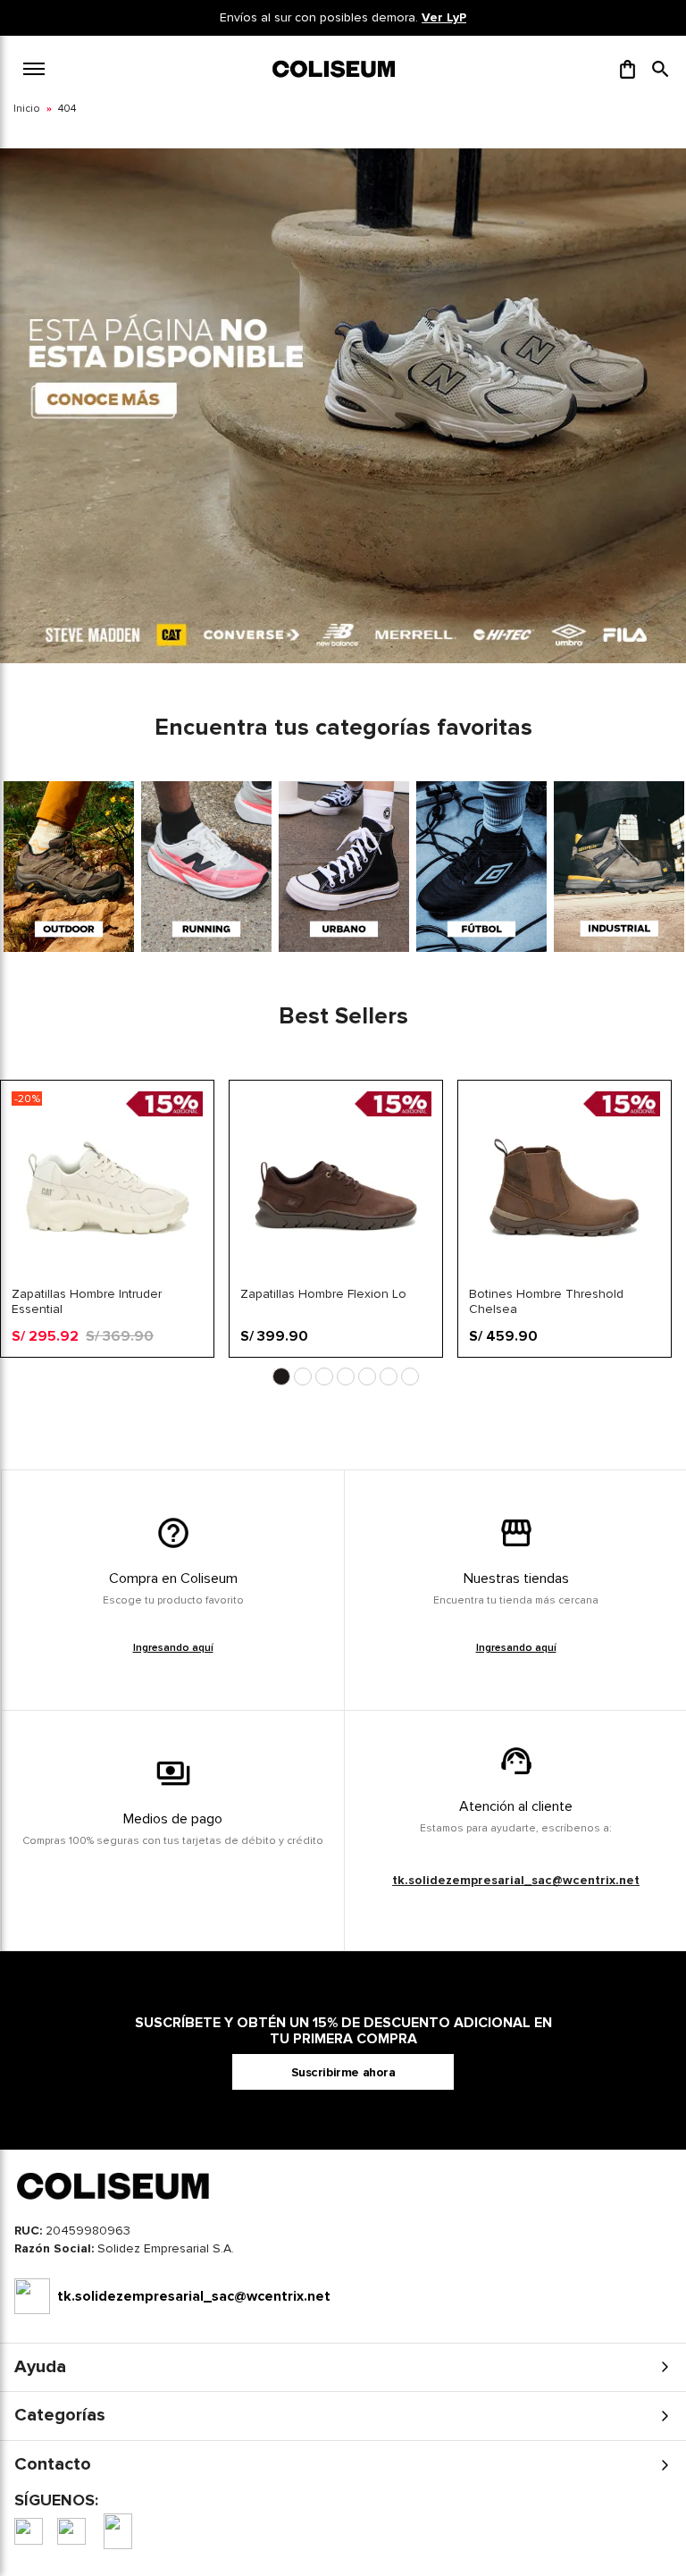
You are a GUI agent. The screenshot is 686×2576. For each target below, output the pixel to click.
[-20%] (107, 1279)
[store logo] (335, 69)
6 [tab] (389, 1376)
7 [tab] (410, 1376)
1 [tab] (281, 1376)
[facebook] (29, 2531)
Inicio (27, 109)
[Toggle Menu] (34, 69)
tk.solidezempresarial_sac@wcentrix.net (516, 1880)
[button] (661, 69)
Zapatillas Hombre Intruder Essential (87, 1301)
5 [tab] (367, 1376)
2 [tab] (303, 1376)
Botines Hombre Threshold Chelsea (546, 1301)
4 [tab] (346, 1376)
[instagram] (71, 2531)
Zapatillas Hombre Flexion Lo (323, 1294)
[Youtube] (118, 2531)
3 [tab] (324, 1376)
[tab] (343, 2253)
